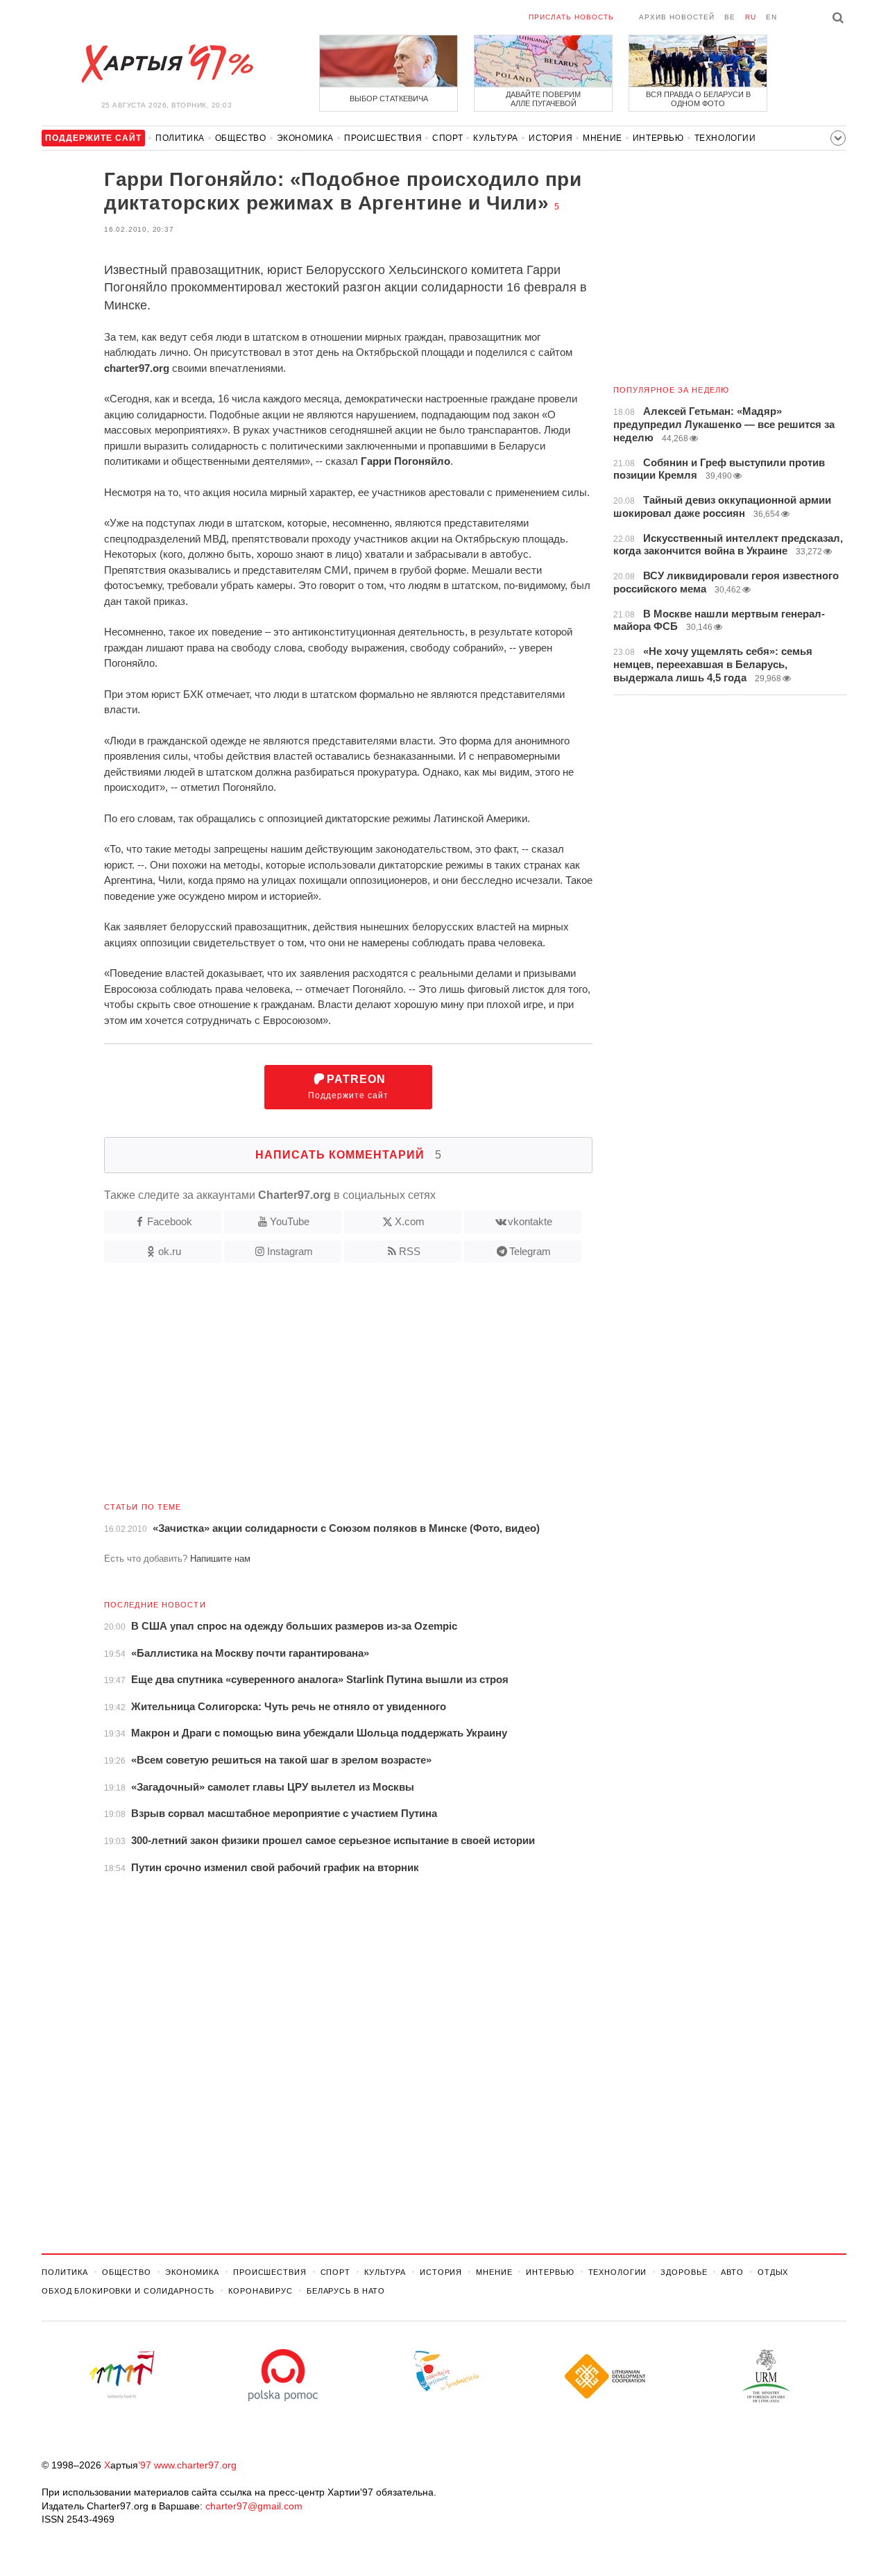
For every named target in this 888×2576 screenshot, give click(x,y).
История (550, 138)
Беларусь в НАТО (346, 2291)
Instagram (290, 1251)
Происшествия (383, 138)
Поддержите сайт (348, 1087)
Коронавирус (261, 2291)
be (730, 17)
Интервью (658, 138)
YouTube (290, 1221)
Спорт (447, 138)
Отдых (773, 2272)
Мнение (603, 138)
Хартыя (166, 64)
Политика (180, 138)
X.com (410, 1221)
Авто (732, 2272)
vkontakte (530, 1221)
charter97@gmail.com (254, 2506)
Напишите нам (220, 1559)
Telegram (530, 1251)
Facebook (170, 1221)
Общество (241, 138)
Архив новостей (677, 17)
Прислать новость (571, 17)
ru (751, 17)
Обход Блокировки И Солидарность (128, 2291)
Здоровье (684, 2272)
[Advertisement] (317, 1388)
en (771, 17)
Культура (496, 138)
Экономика (305, 138)
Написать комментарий (349, 1155)
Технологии (725, 138)
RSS (410, 1251)
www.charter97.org (195, 2465)
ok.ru (170, 1251)
